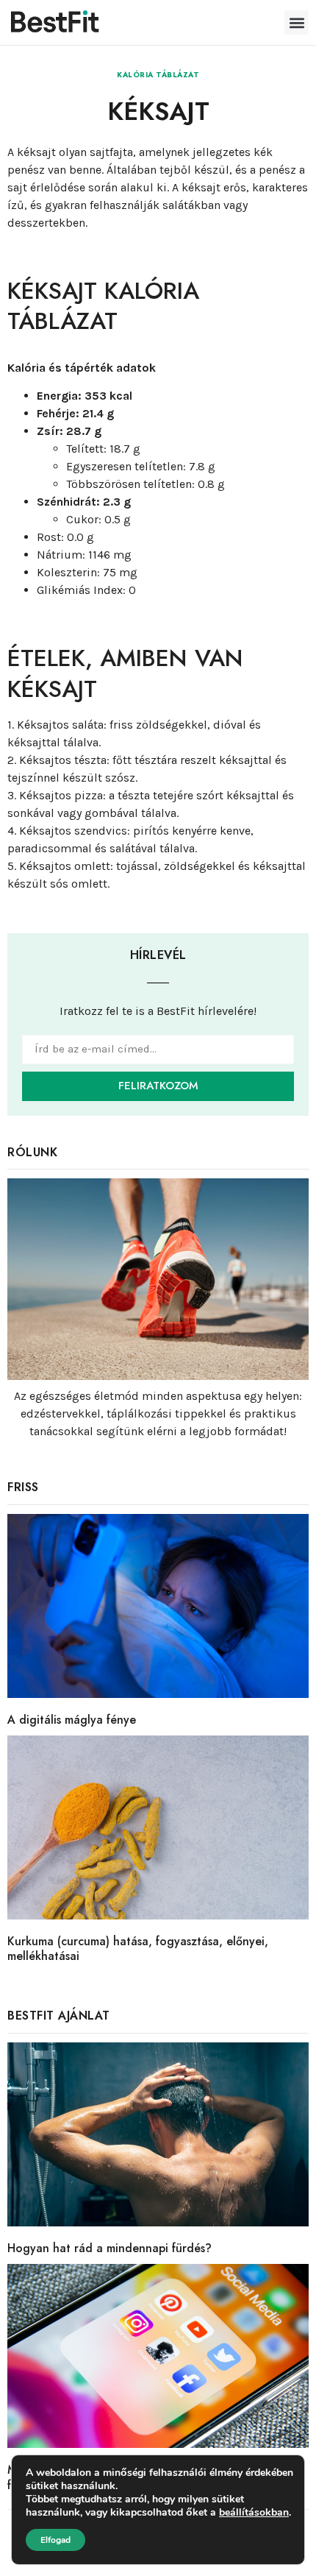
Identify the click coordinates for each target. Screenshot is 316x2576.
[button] (297, 22)
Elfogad (55, 2540)
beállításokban (254, 2513)
